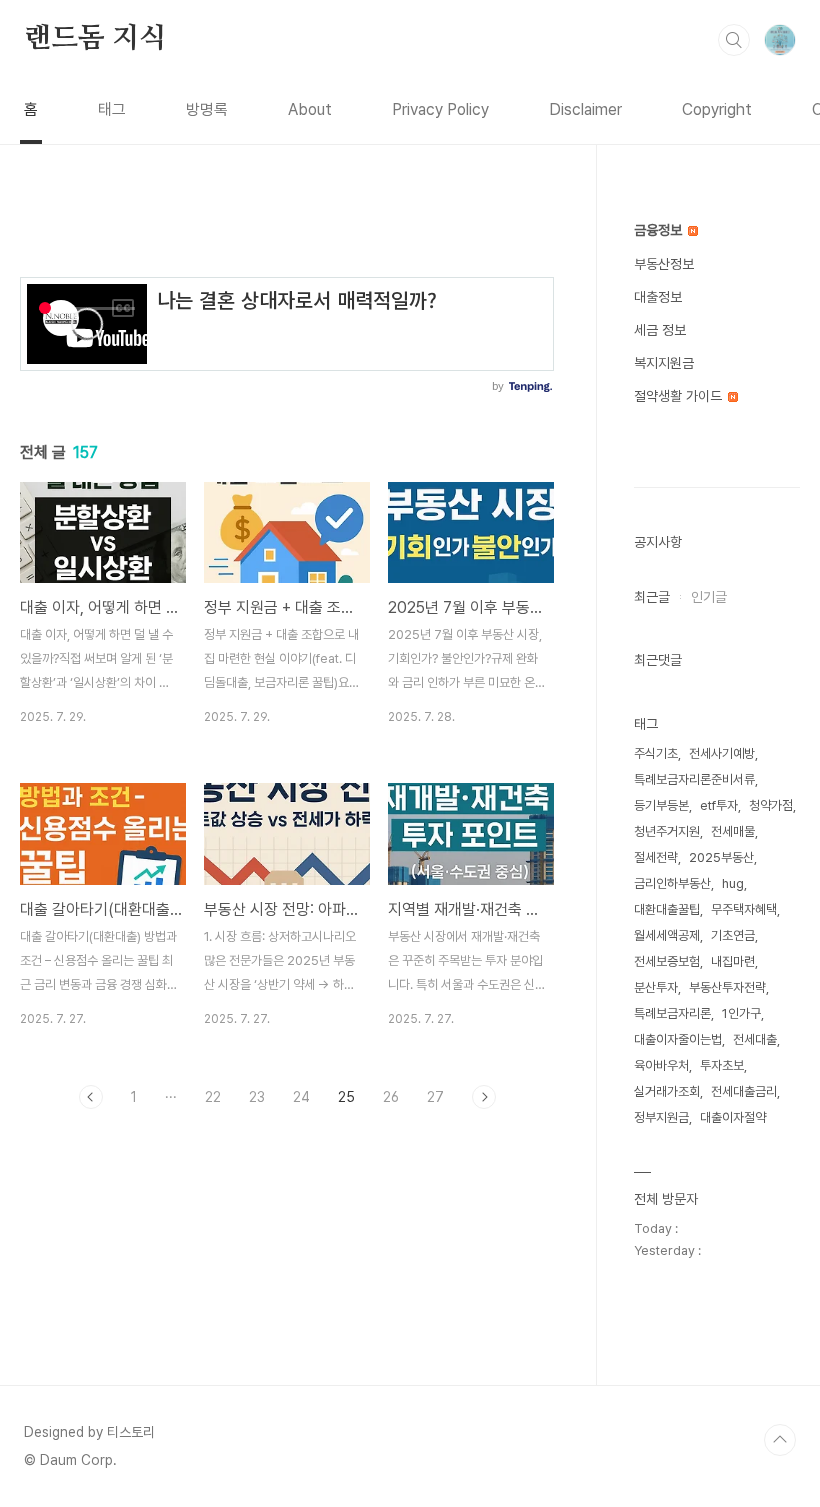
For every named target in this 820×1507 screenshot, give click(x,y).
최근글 (652, 597)
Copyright (717, 109)
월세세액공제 (667, 935)
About (310, 109)
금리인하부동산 (672, 883)
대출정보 (658, 297)
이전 (91, 1097)
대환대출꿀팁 (667, 909)
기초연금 (733, 935)
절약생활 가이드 (680, 396)
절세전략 (656, 857)
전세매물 (733, 831)
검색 (734, 40)
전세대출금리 (744, 1091)
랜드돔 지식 (95, 39)
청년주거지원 (667, 831)
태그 (112, 109)
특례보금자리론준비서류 (694, 779)
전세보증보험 (667, 961)
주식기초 (656, 753)
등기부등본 (661, 805)
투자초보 (722, 1065)
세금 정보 (660, 330)
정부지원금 (661, 1117)
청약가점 (771, 805)
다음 (484, 1097)
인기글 (709, 597)
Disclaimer (585, 109)
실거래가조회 (667, 1091)
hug (733, 883)
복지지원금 (664, 363)
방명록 (207, 109)
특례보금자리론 (672, 1013)
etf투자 (719, 805)
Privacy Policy (440, 109)
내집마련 (733, 961)
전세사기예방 (722, 753)
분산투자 (656, 987)
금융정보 (660, 230)
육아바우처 (661, 1065)
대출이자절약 (733, 1117)
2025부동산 (721, 857)
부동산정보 (664, 264)
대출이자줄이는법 (678, 1039)
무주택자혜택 (744, 909)
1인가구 (741, 1013)
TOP (780, 1440)
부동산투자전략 (727, 987)
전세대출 (755, 1039)
